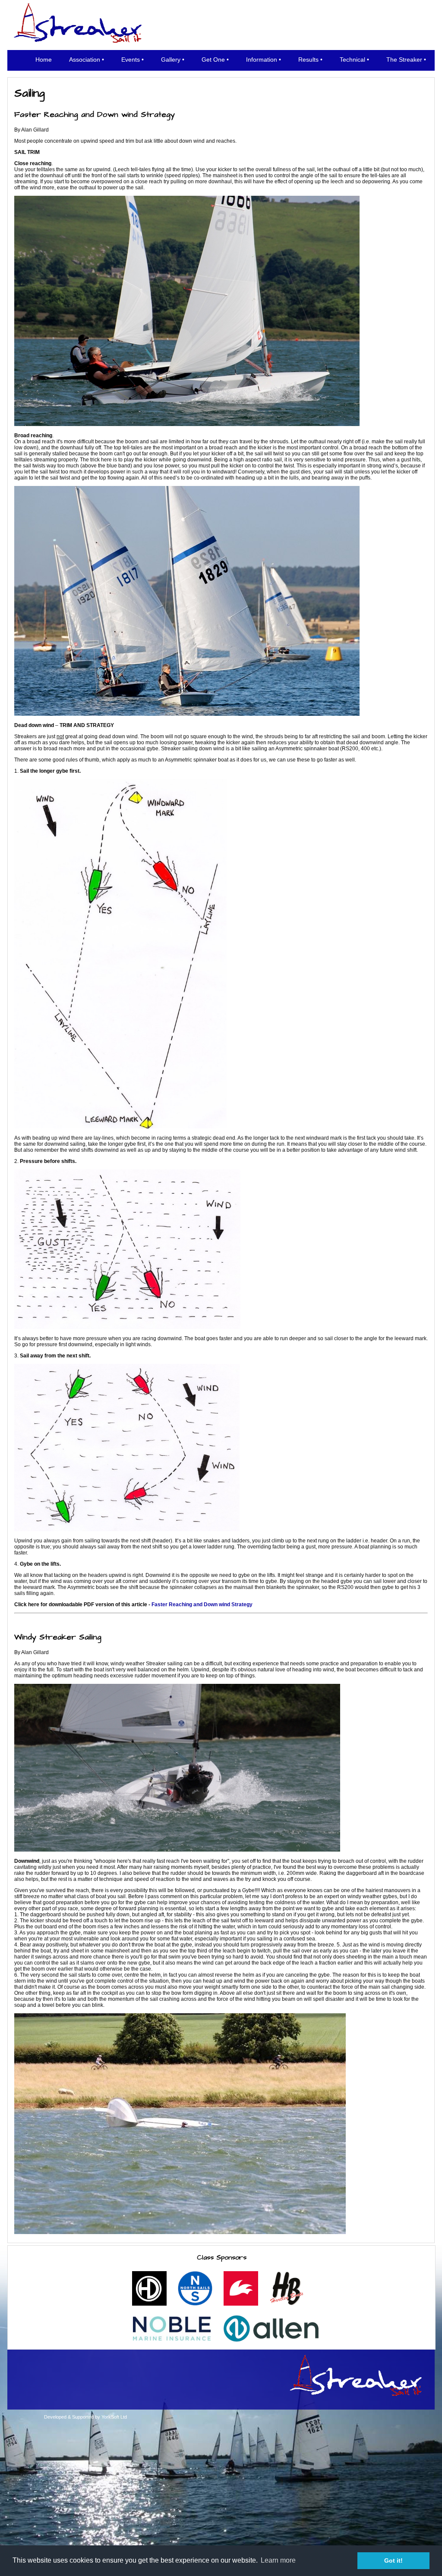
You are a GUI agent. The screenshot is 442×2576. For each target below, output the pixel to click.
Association (85, 60)
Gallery (171, 60)
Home (44, 60)
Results (308, 60)
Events (131, 60)
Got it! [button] (393, 2560)
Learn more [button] (278, 2560)
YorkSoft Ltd (114, 2417)
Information (262, 60)
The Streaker (404, 60)
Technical (352, 60)
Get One (213, 60)
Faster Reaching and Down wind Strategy (202, 1605)
